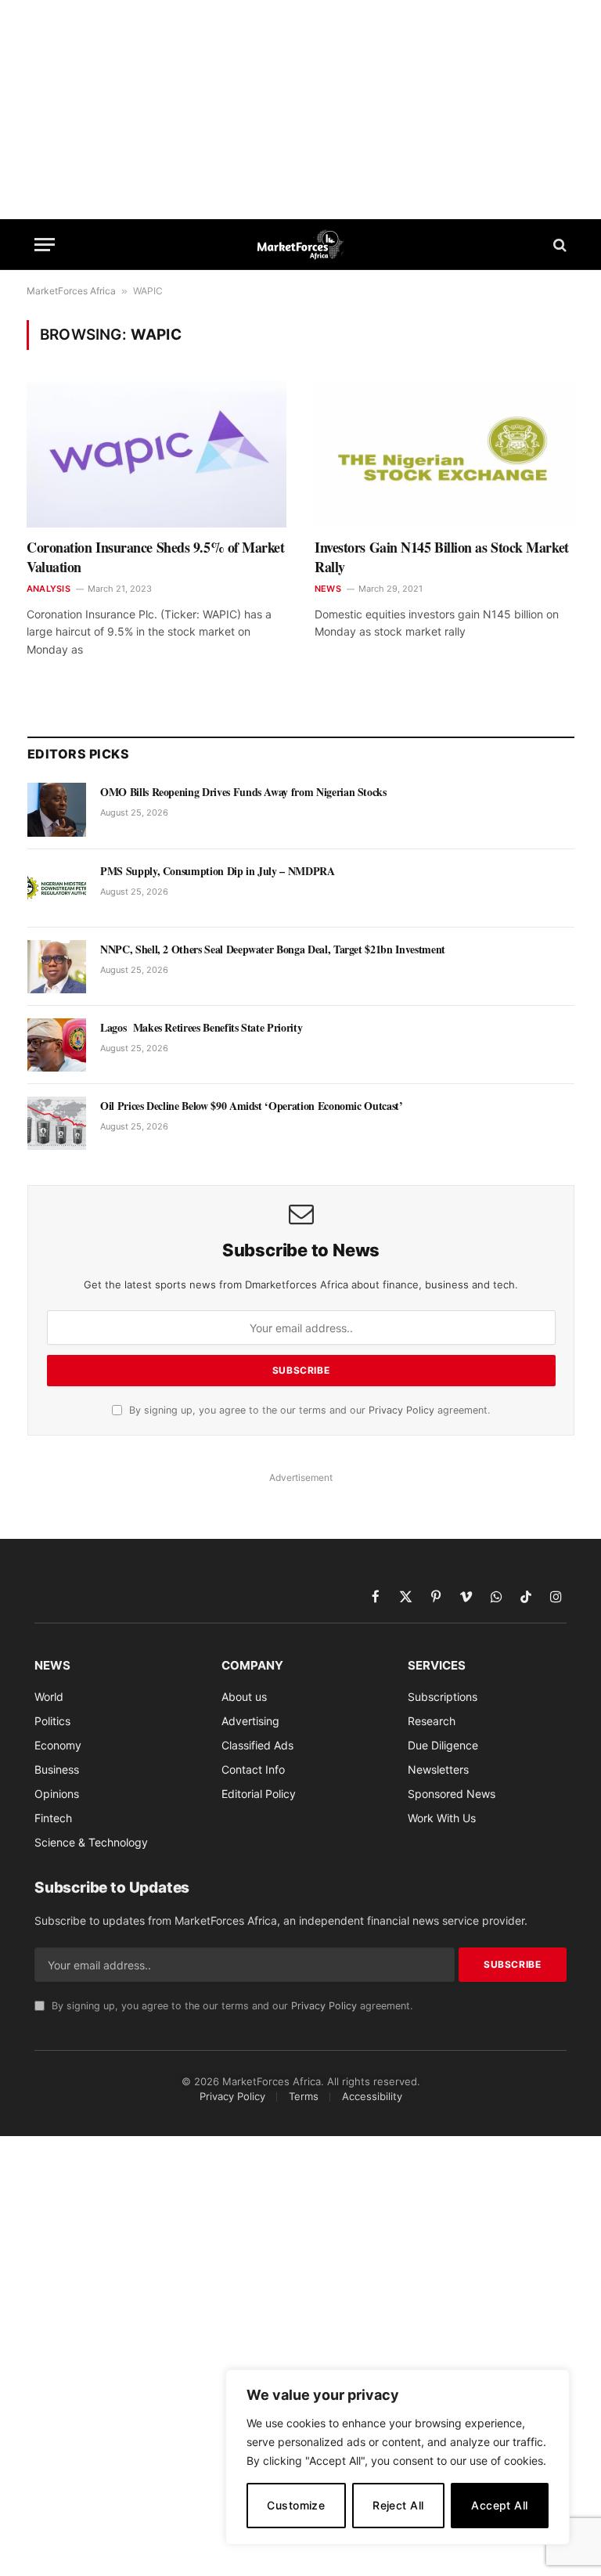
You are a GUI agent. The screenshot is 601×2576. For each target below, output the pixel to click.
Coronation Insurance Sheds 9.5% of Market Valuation (156, 557)
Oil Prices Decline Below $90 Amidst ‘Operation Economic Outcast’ (252, 1106)
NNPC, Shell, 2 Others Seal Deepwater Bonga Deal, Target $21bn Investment (273, 949)
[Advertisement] (300, 110)
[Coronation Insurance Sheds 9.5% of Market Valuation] (157, 454)
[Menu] (45, 245)
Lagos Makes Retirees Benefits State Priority (201, 1028)
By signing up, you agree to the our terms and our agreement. (308, 1410)
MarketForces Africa (71, 291)
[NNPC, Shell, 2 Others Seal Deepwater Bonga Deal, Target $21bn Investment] (57, 967)
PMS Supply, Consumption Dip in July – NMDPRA (218, 871)
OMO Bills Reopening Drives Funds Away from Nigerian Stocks (243, 792)
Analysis (49, 589)
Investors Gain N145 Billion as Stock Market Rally (442, 557)
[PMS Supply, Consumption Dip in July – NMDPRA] (57, 888)
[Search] (558, 245)
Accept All (499, 2505)
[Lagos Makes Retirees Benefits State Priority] (57, 1045)
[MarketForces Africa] (301, 245)
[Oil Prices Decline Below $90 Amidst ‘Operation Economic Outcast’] (57, 1123)
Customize (296, 2505)
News (328, 589)
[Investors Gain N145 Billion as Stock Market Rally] (444, 454)
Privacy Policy (401, 1410)
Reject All (398, 2505)
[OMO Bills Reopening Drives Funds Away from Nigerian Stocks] (57, 809)
